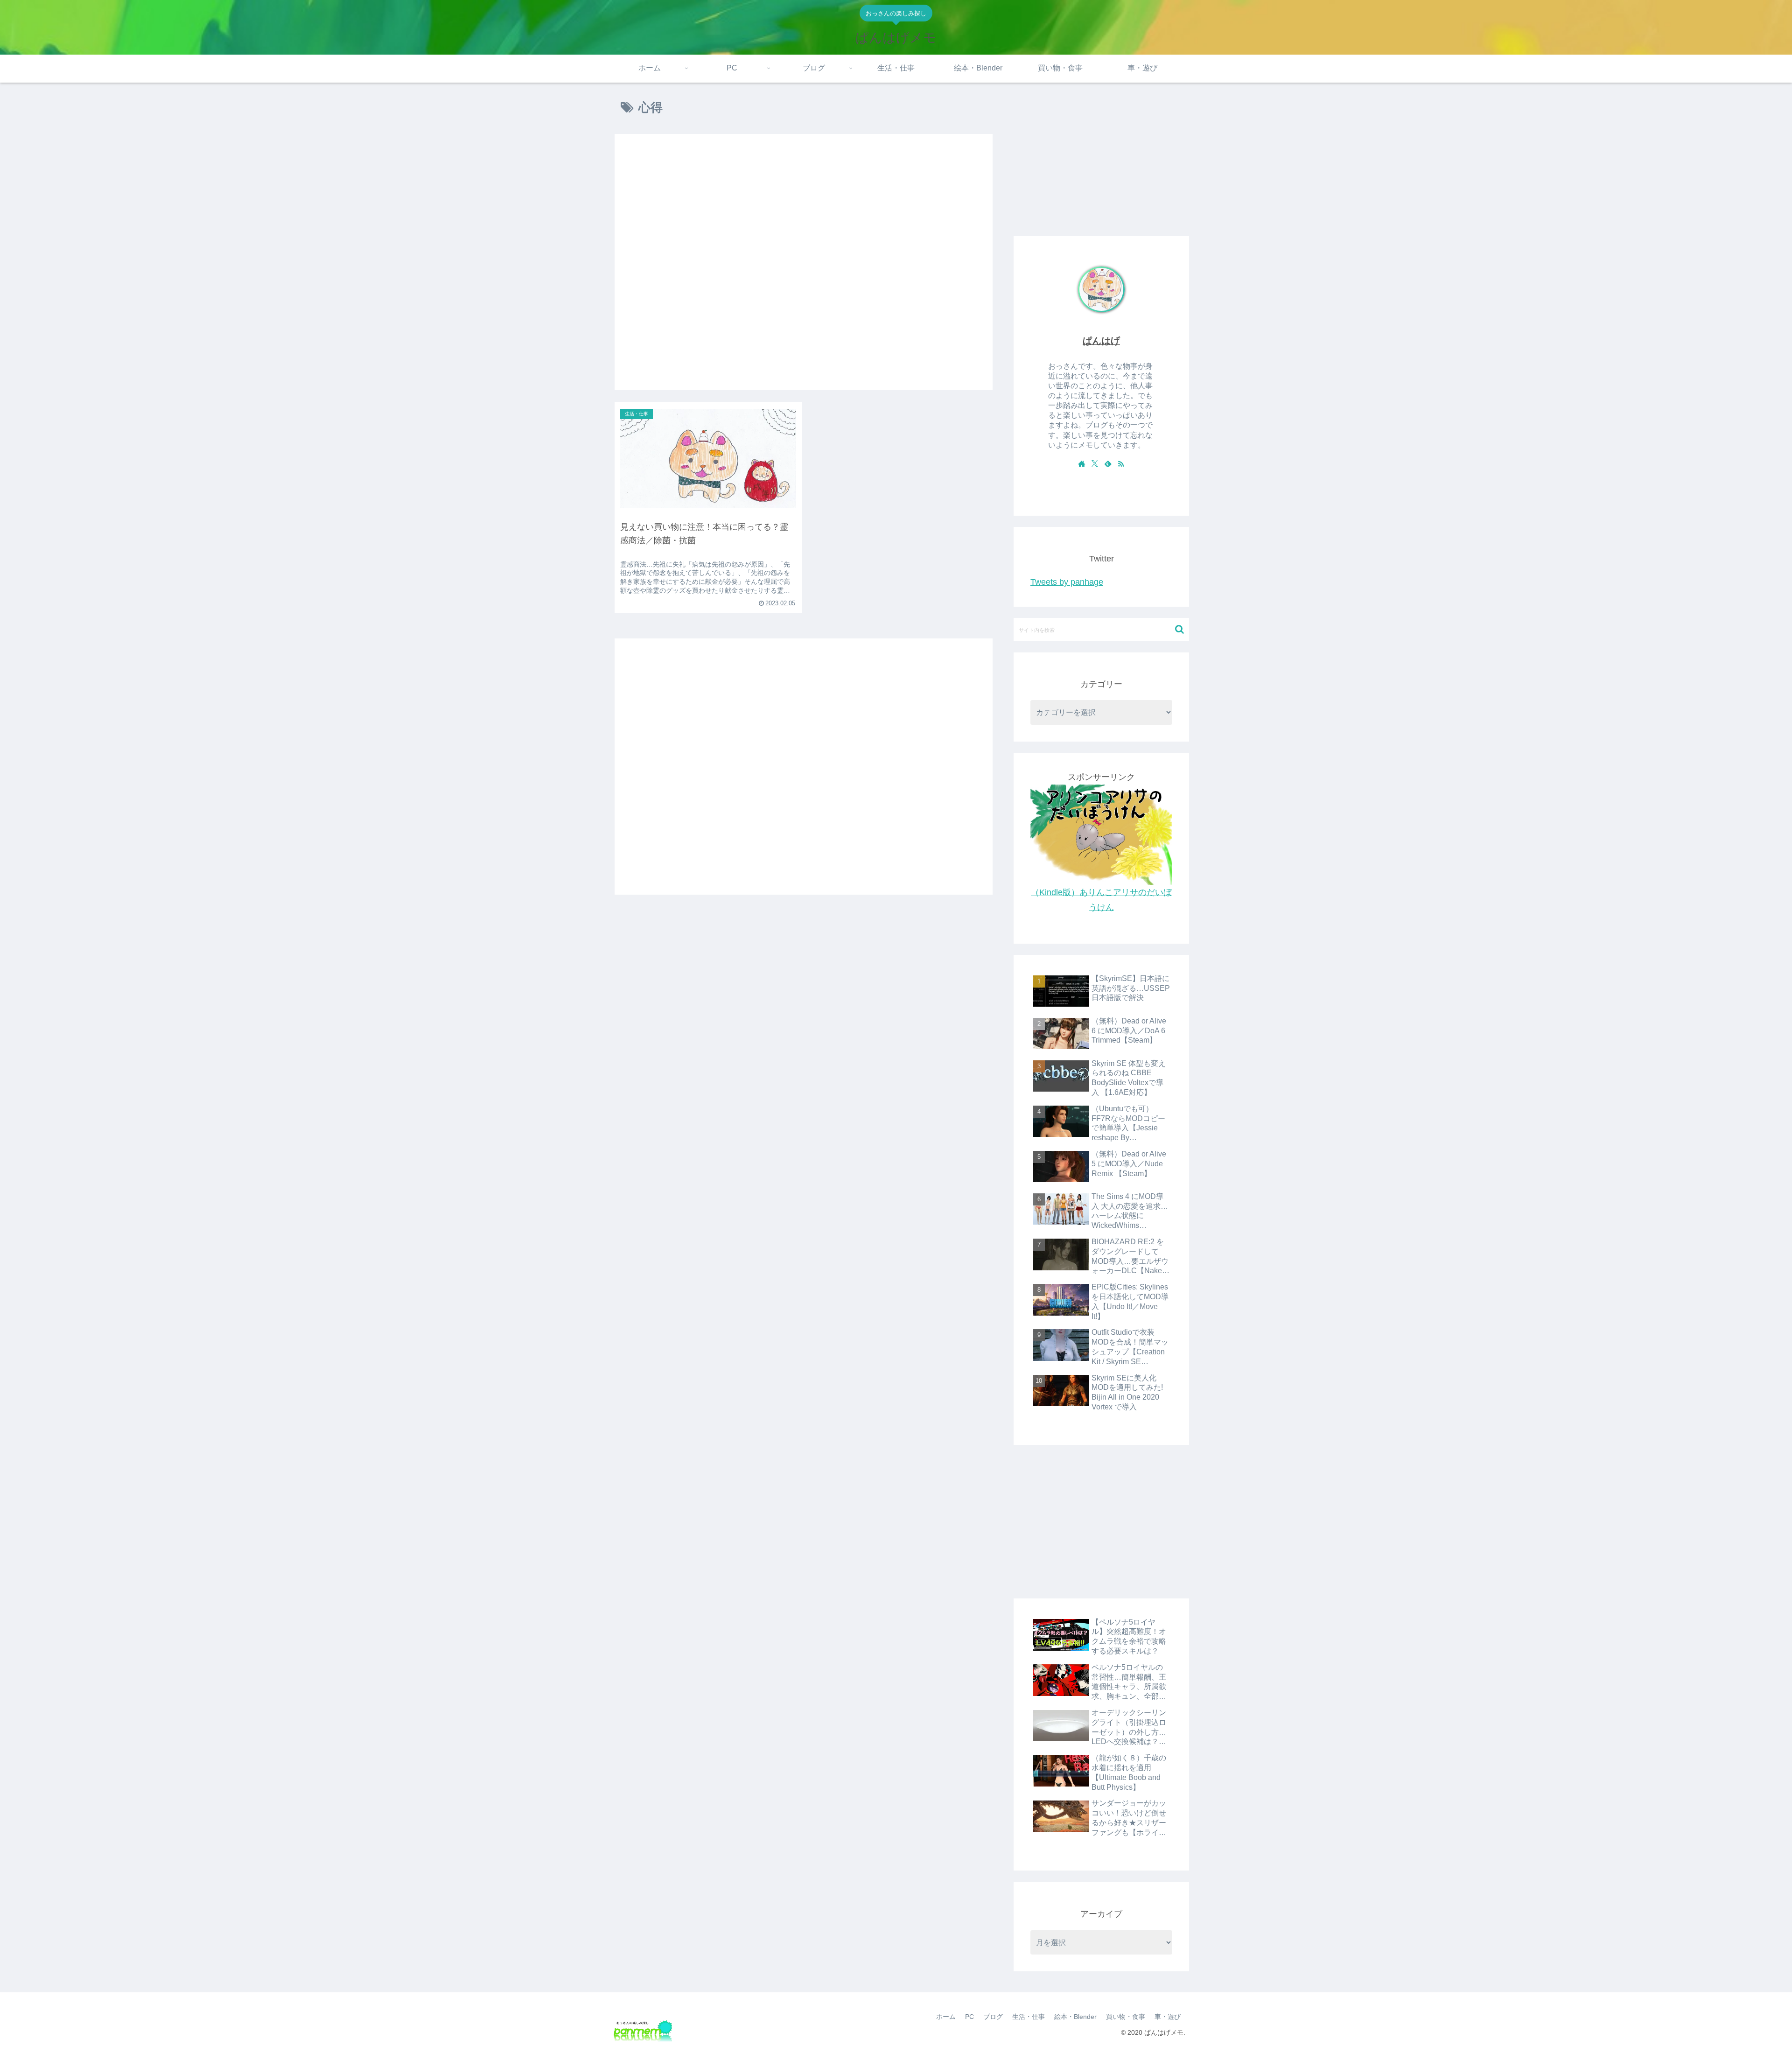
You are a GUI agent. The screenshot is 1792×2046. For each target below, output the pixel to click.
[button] (1179, 629)
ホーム (946, 2017)
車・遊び (1168, 2017)
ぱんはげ (1101, 341)
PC (969, 2017)
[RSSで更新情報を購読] (1121, 463)
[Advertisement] (804, 262)
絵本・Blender (1075, 2017)
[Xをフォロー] (1095, 463)
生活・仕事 (1029, 2017)
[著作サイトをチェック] (1082, 463)
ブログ (993, 2017)
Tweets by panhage (1067, 582)
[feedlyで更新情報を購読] (1108, 463)
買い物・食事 (1126, 2017)
